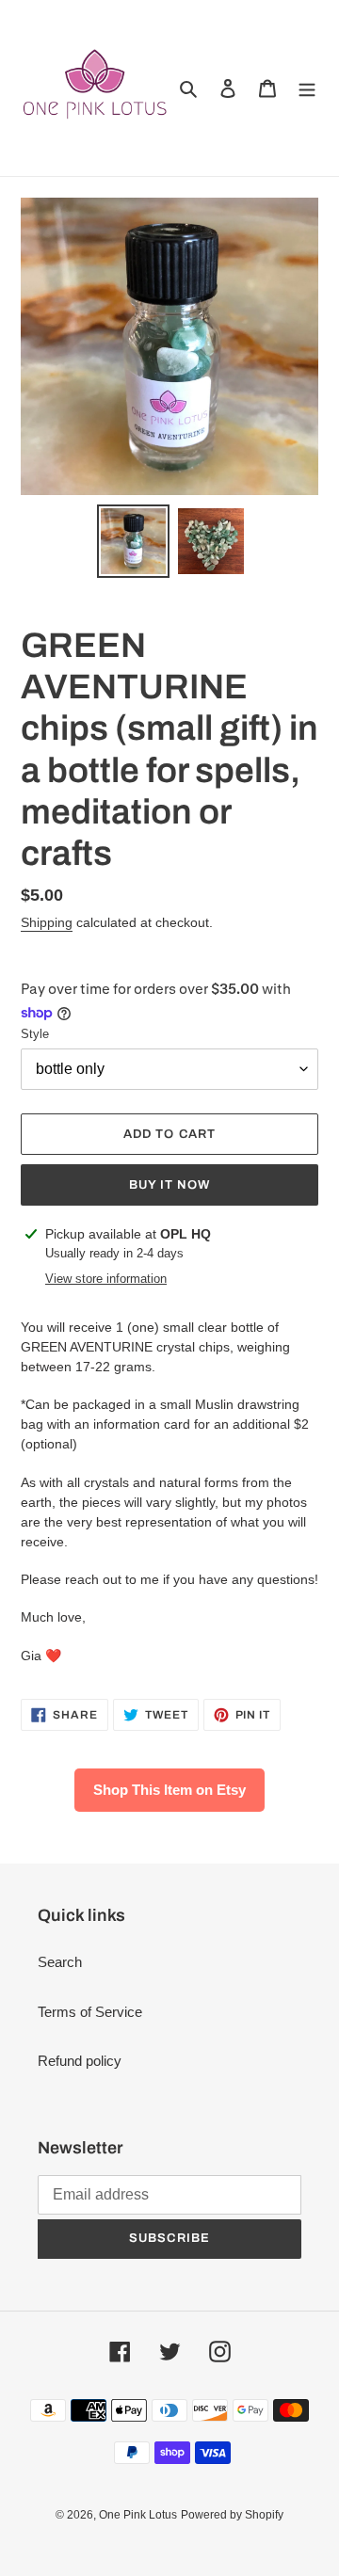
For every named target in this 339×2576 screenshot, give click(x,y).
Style (35, 1034)
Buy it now (169, 1185)
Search (60, 1962)
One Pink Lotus (138, 2515)
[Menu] (307, 88)
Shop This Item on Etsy (169, 1790)
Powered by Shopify (232, 2515)
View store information (106, 1279)
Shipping (47, 922)
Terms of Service (90, 2012)
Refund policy (80, 2061)
